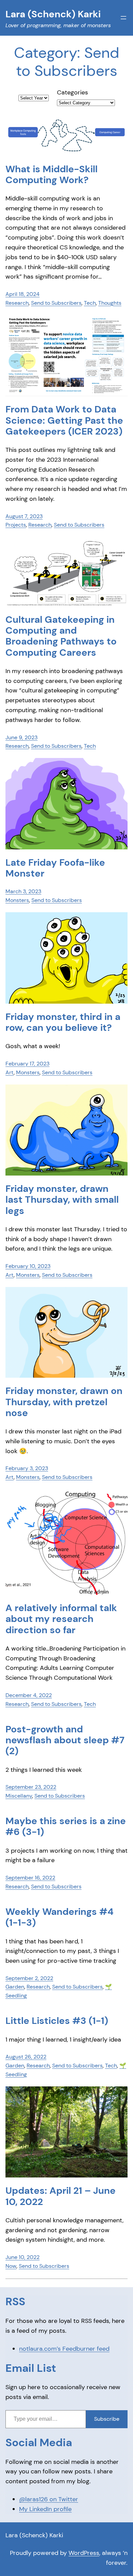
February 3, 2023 (27, 1468)
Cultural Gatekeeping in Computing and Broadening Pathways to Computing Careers (61, 636)
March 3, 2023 (23, 891)
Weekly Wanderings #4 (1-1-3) (60, 1917)
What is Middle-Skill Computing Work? (51, 175)
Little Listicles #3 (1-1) (57, 2021)
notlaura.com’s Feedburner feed (64, 2349)
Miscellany (19, 1796)
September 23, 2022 (31, 1787)
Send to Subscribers (56, 303)
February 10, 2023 (28, 1266)
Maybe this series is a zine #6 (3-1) (66, 1827)
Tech (90, 303)
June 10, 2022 (23, 2257)
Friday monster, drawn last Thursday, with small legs (62, 1200)
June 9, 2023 (21, 737)
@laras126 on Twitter (49, 2499)
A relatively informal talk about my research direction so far (61, 1619)
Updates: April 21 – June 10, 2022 (61, 2196)
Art (10, 1072)
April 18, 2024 (23, 294)
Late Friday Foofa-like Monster (55, 868)
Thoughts (110, 303)
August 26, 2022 (26, 2057)
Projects (16, 525)
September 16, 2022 (30, 1878)
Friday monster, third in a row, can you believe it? (63, 1022)
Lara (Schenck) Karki (34, 2535)
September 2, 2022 (29, 1978)
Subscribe (107, 2419)
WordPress (84, 2553)
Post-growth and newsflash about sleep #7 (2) (65, 1740)
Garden (15, 1987)
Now (11, 2266)
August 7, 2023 (24, 516)
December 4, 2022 (29, 1695)
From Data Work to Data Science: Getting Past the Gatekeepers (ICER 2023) (64, 420)
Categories (72, 92)
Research (17, 303)
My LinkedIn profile (45, 2509)
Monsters (17, 900)
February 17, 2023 (27, 1064)
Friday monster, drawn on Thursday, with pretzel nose (64, 1402)
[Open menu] (123, 18)
